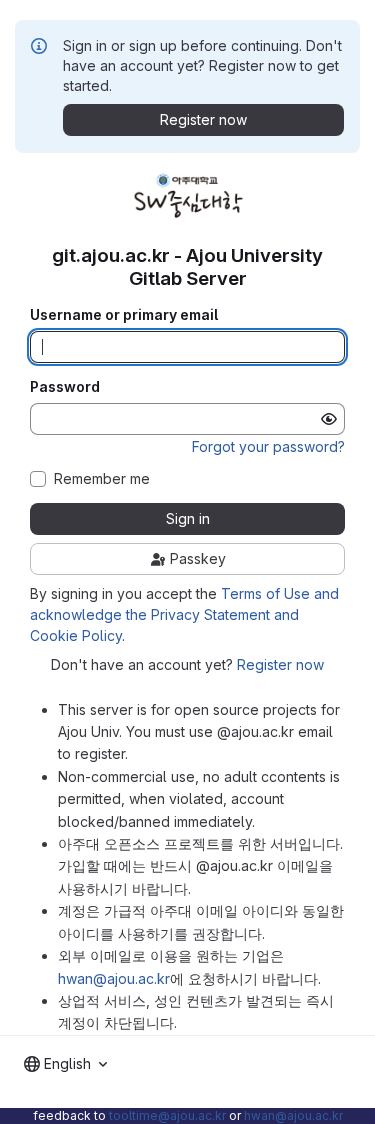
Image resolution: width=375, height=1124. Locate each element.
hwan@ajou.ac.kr (114, 978)
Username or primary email (124, 315)
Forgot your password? (268, 446)
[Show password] (329, 419)
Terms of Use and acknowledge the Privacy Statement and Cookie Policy (184, 614)
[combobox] (65, 1064)
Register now (280, 664)
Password (65, 387)
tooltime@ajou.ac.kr (167, 1115)
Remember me (102, 479)
